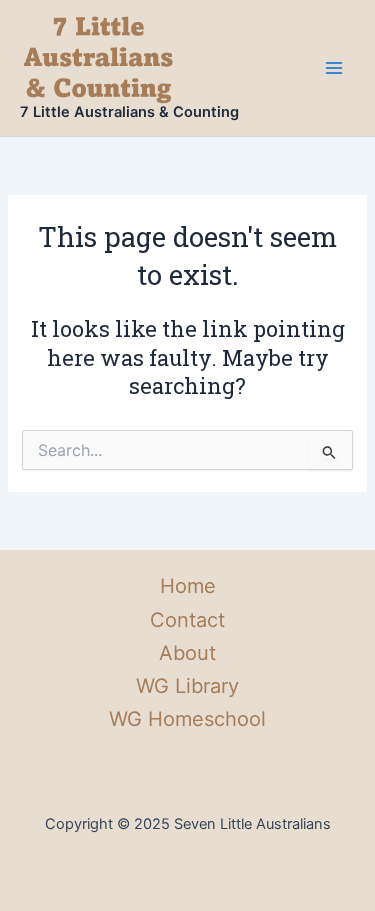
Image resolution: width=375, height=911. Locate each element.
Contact (187, 620)
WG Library (187, 686)
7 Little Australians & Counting (129, 112)
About (187, 653)
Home (188, 586)
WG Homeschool (187, 719)
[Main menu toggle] (334, 68)
